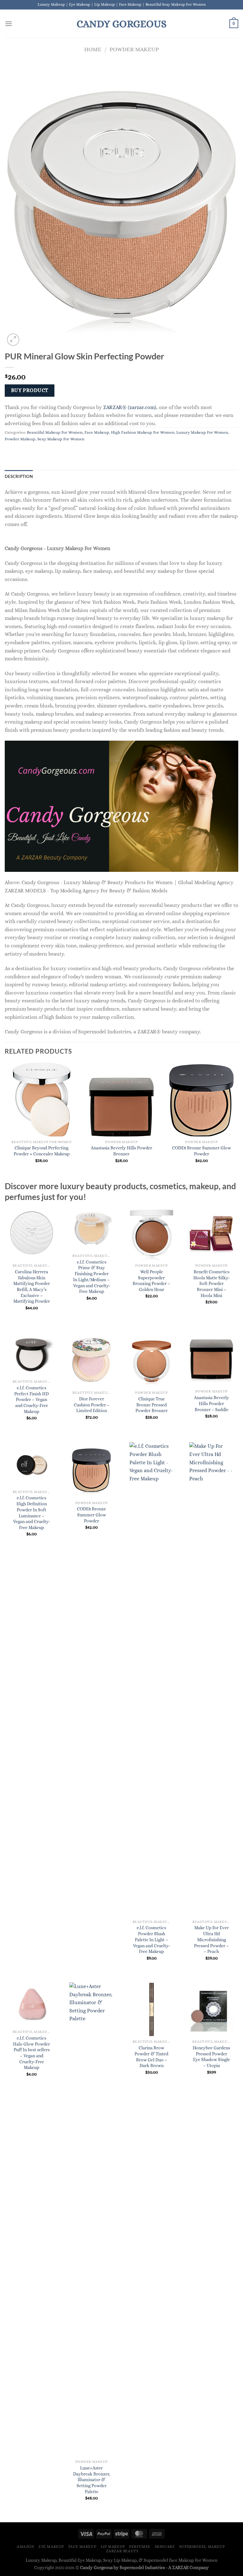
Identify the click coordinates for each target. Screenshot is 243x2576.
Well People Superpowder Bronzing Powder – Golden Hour (151, 1281)
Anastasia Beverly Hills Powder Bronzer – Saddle (212, 1403)
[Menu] (9, 24)
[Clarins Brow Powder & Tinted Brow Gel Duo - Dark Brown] (152, 2009)
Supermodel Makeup (202, 2547)
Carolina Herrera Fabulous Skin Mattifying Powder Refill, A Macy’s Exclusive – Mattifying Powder (32, 1287)
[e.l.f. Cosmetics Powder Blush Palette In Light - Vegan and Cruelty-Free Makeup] (152, 1679)
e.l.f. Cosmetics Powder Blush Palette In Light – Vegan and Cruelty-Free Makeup (151, 1940)
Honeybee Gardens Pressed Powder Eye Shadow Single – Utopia (211, 2057)
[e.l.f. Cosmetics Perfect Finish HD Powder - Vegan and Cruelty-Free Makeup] (32, 1354)
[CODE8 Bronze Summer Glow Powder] (91, 1470)
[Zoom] (13, 340)
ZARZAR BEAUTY (122, 2551)
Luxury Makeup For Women (202, 432)
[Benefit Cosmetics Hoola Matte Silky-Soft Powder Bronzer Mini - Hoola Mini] (211, 1233)
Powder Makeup (134, 49)
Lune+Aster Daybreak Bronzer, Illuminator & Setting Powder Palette (92, 2480)
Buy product (30, 390)
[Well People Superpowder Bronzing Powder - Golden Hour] (152, 1233)
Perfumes (140, 2547)
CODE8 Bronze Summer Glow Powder (202, 1151)
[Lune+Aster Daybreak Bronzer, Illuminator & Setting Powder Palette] (91, 2219)
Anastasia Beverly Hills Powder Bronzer (121, 1151)
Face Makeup (97, 432)
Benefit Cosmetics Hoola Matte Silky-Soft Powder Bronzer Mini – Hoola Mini (212, 1284)
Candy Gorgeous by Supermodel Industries (122, 2567)
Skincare (165, 2547)
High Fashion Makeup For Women (143, 432)
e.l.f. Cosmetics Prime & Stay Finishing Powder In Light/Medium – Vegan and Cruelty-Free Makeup (92, 1277)
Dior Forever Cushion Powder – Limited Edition (92, 1405)
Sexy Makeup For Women (61, 439)
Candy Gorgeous (121, 24)
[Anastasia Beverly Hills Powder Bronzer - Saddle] (211, 1359)
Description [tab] (19, 476)
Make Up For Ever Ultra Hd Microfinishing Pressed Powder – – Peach (211, 1940)
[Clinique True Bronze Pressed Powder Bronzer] (152, 1360)
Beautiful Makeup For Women (55, 432)
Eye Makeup (51, 2547)
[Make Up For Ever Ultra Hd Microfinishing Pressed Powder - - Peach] (211, 1679)
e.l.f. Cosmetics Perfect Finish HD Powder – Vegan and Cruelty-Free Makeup (31, 1400)
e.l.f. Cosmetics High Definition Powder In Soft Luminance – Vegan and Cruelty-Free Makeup (31, 1513)
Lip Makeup (113, 2547)
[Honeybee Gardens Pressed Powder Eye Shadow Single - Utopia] (211, 2009)
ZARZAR (180, 2567)
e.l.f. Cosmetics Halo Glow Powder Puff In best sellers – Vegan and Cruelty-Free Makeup (31, 2053)
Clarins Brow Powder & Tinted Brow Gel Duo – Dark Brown (151, 2057)
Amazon (26, 2547)
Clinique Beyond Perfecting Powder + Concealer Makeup (42, 1151)
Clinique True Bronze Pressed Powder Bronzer (152, 1405)
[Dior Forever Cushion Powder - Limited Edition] (91, 1360)
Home (93, 49)
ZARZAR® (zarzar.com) (130, 407)
